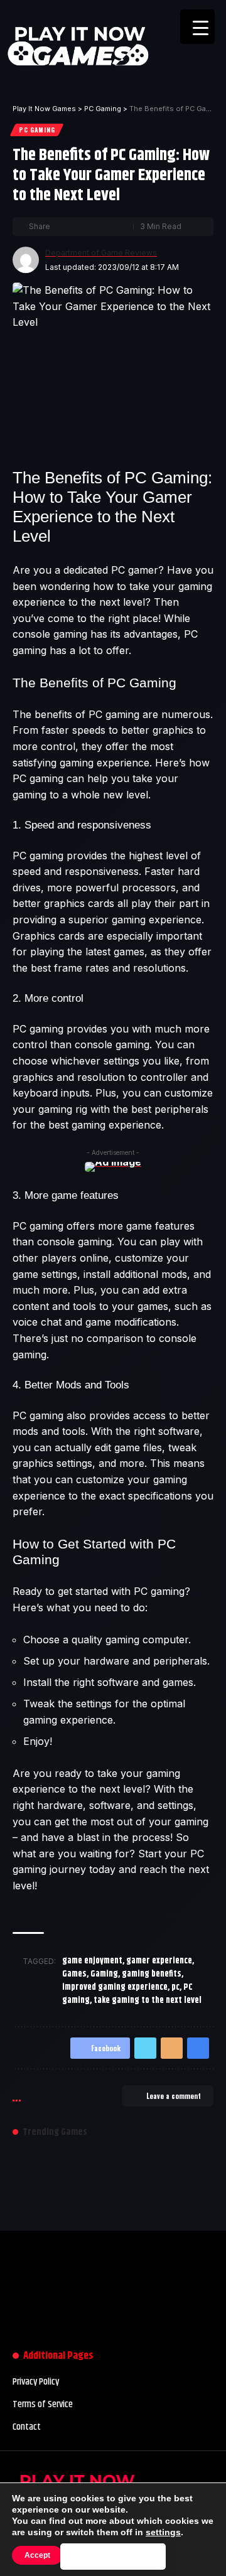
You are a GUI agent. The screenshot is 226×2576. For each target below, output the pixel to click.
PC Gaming (37, 130)
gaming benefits (152, 1974)
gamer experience (159, 1961)
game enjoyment (92, 1961)
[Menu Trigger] (197, 27)
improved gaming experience (115, 1987)
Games (74, 1974)
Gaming (104, 1974)
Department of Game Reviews (101, 253)
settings (163, 2532)
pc (175, 1987)
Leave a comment (174, 2096)
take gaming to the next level (148, 2000)
